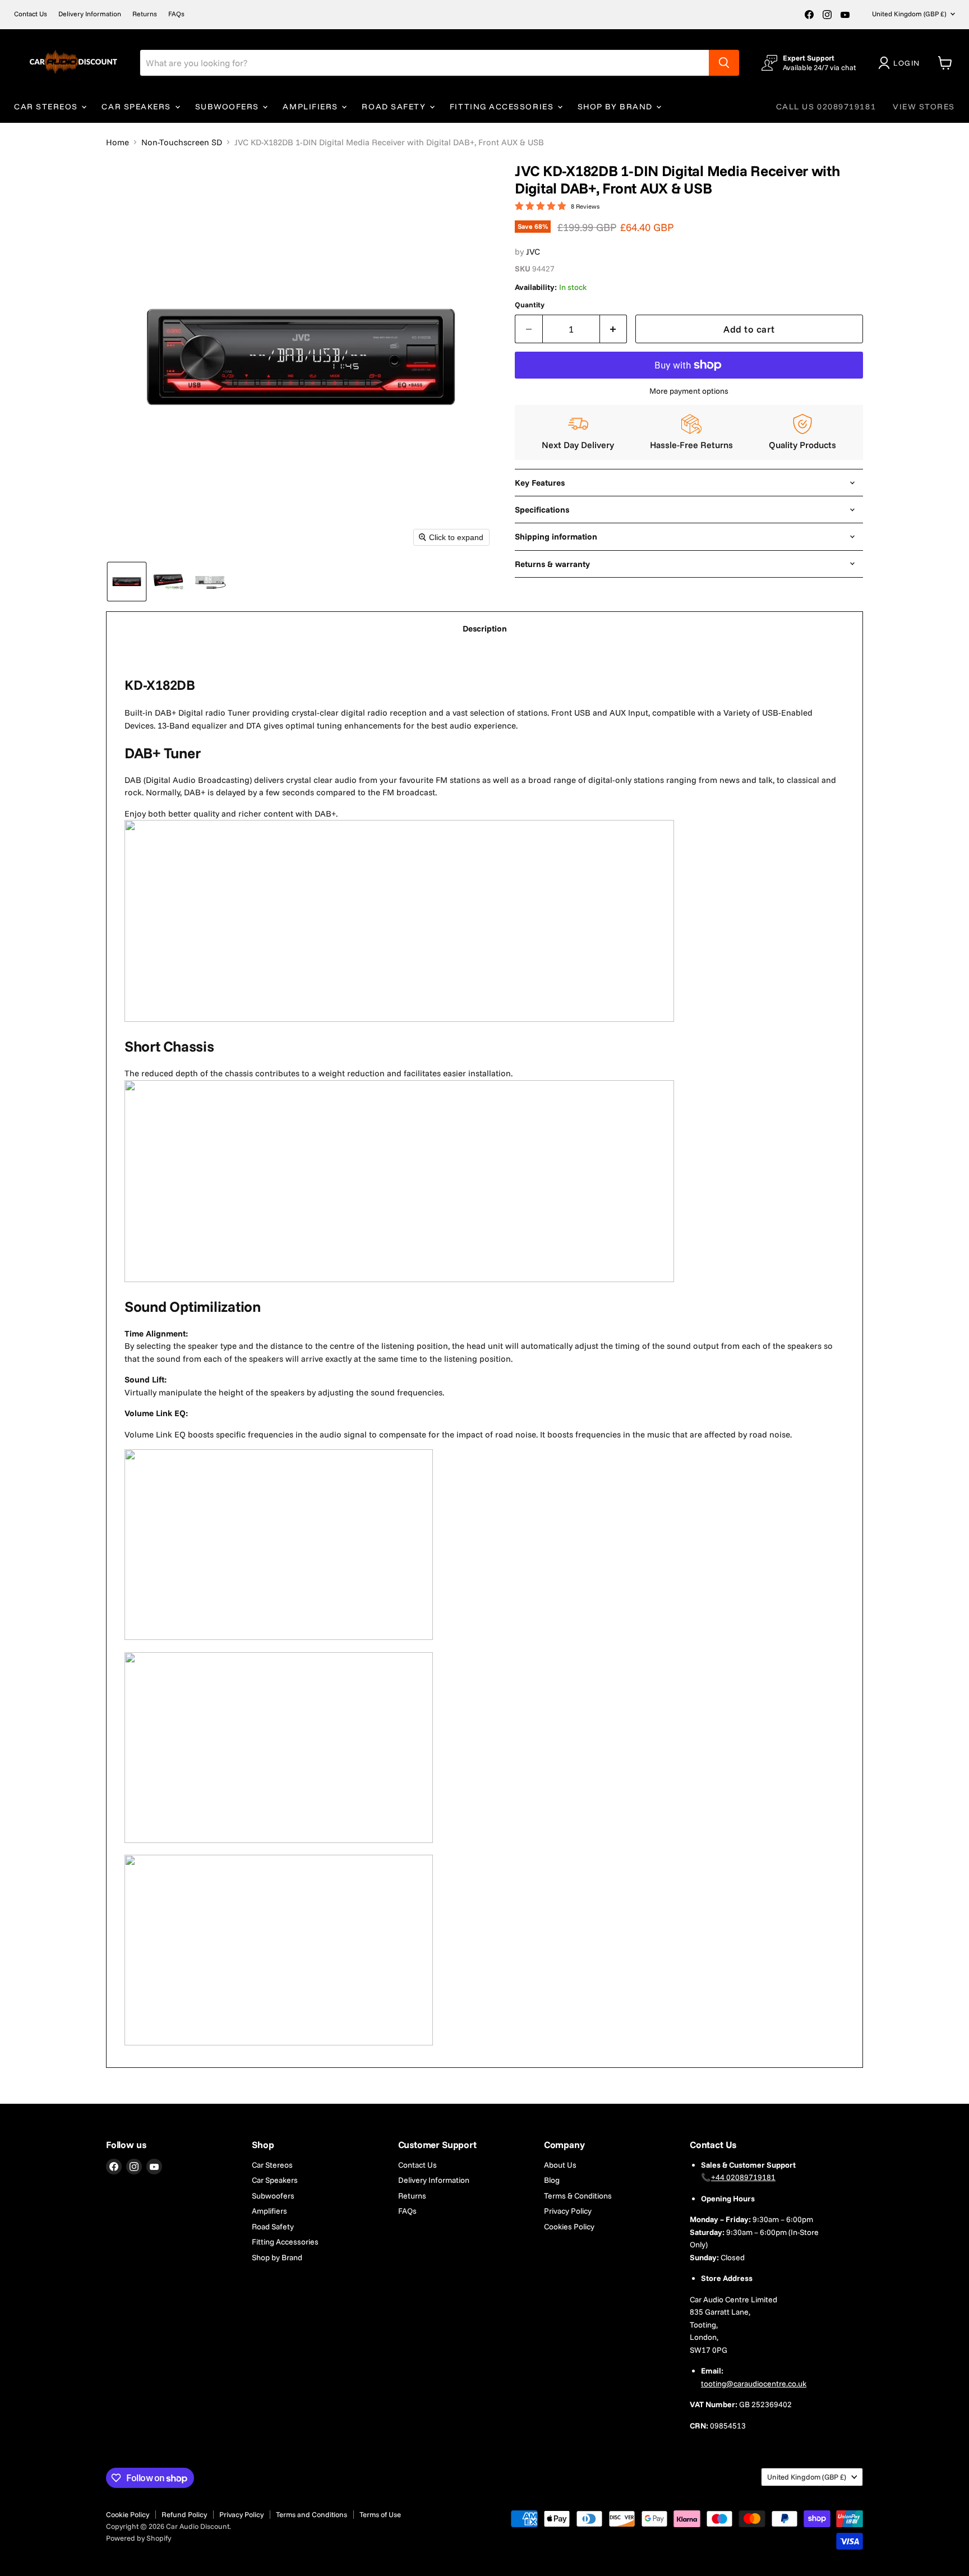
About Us (560, 2165)
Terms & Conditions (578, 2196)
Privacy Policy (568, 2211)
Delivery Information (90, 14)
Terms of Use (380, 2514)
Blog (552, 2180)
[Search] (724, 63)
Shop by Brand (617, 107)
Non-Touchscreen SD (182, 142)
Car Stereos (47, 107)
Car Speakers (137, 107)
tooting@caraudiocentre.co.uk (754, 2384)
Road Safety (395, 107)
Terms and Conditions (312, 2514)
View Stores (924, 107)
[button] (901, 63)
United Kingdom (909, 14)
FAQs (176, 14)
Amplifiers (312, 107)
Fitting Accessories (503, 107)
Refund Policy (184, 2514)
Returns (145, 14)
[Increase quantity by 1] (614, 329)
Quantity (530, 305)
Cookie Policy (128, 2514)
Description (485, 628)
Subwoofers (229, 107)
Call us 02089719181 (826, 107)
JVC (533, 252)
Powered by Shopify (139, 2538)
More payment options (689, 391)
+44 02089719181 (743, 2177)
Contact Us (31, 14)
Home (117, 142)
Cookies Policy (569, 2227)
